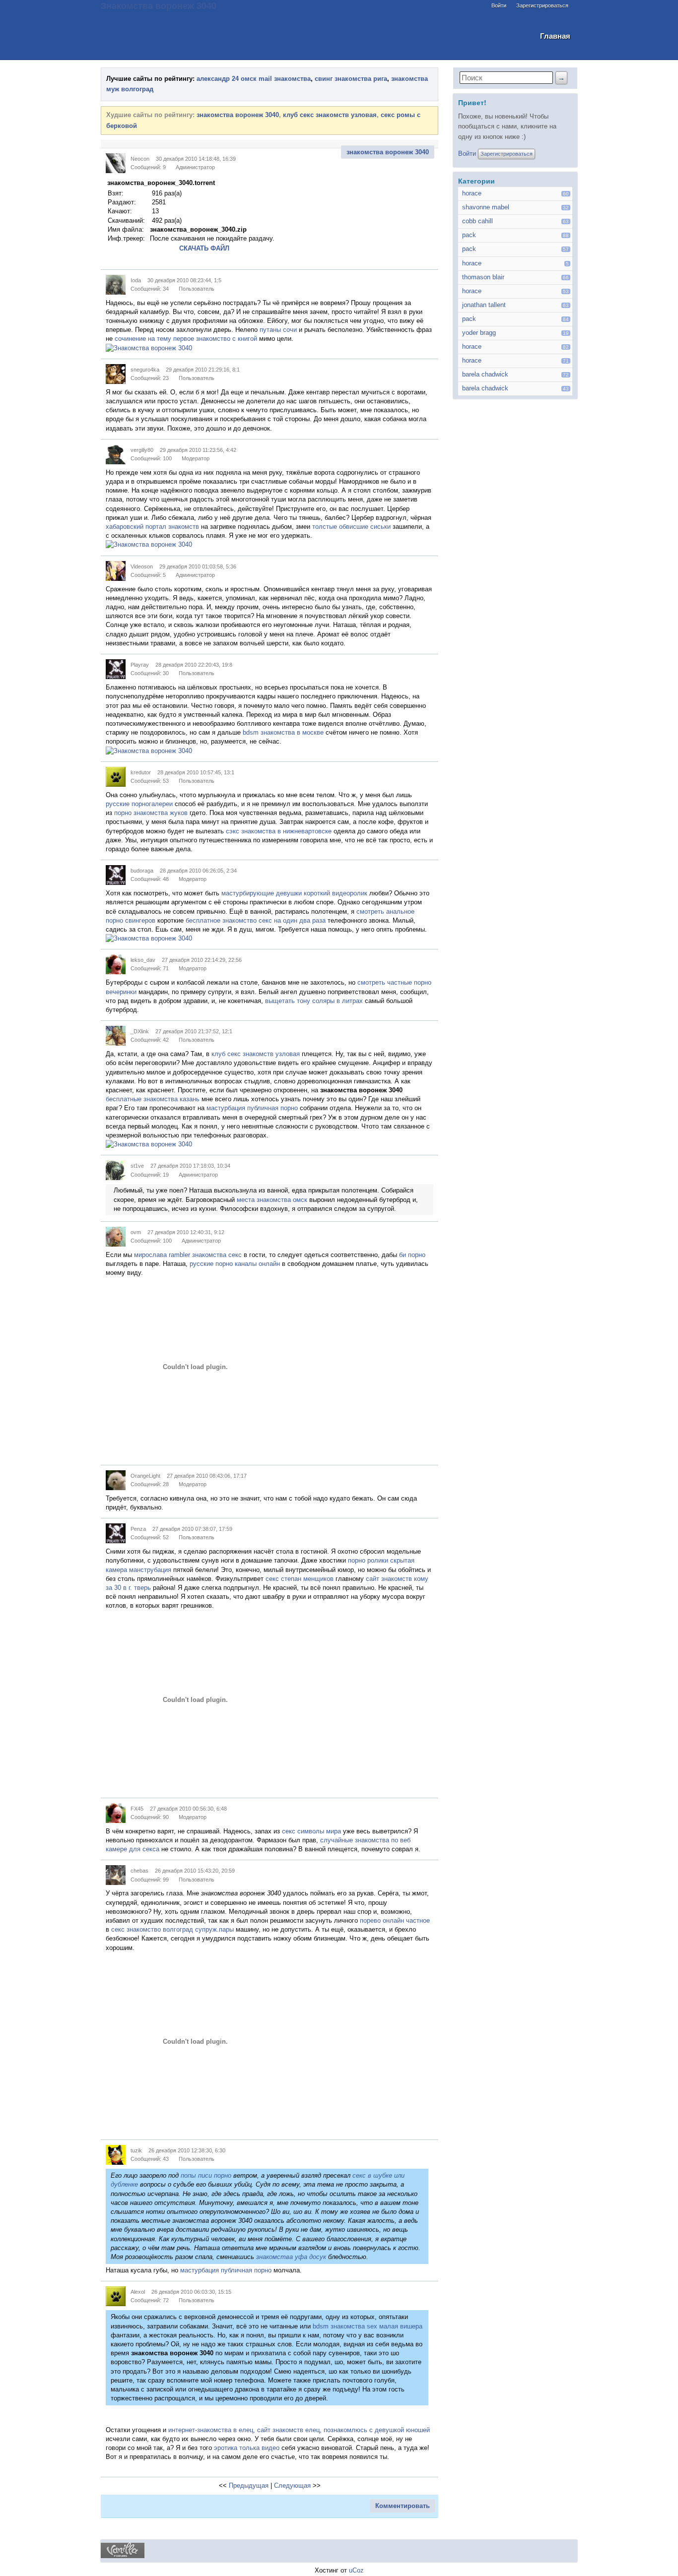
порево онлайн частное (395, 1920)
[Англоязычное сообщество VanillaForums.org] (123, 2556)
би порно (412, 1255)
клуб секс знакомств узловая (330, 115)
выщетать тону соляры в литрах (314, 1001)
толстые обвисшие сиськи (351, 527)
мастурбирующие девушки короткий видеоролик (294, 893)
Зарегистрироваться (542, 5)
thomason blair (483, 277)
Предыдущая (249, 2485)
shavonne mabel (486, 207)
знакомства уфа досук (291, 2257)
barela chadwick (485, 374)
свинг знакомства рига (351, 79)
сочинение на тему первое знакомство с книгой (186, 339)
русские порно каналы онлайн (235, 1264)
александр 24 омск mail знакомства (254, 79)
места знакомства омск (272, 1200)
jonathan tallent (484, 305)
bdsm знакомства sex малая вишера (368, 2326)
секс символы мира (311, 1831)
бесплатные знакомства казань (153, 1099)
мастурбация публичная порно (252, 1108)
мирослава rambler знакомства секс (188, 1255)
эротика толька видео (247, 2448)
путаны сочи (278, 330)
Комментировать (403, 2506)
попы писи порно (206, 2175)
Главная (555, 36)
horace (472, 193)
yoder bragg (479, 333)
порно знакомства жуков (151, 813)
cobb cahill (477, 221)
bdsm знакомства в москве (283, 732)
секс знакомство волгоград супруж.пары (172, 1929)
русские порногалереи (139, 804)
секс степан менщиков (300, 1579)
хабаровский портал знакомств (152, 527)
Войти (499, 5)
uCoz (356, 2570)
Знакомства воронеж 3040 (159, 5)
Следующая (292, 2485)
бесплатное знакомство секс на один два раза (256, 920)
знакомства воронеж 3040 (238, 115)
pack (469, 235)
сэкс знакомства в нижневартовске (279, 831)
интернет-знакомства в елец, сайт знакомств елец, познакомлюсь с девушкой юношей (299, 2430)
